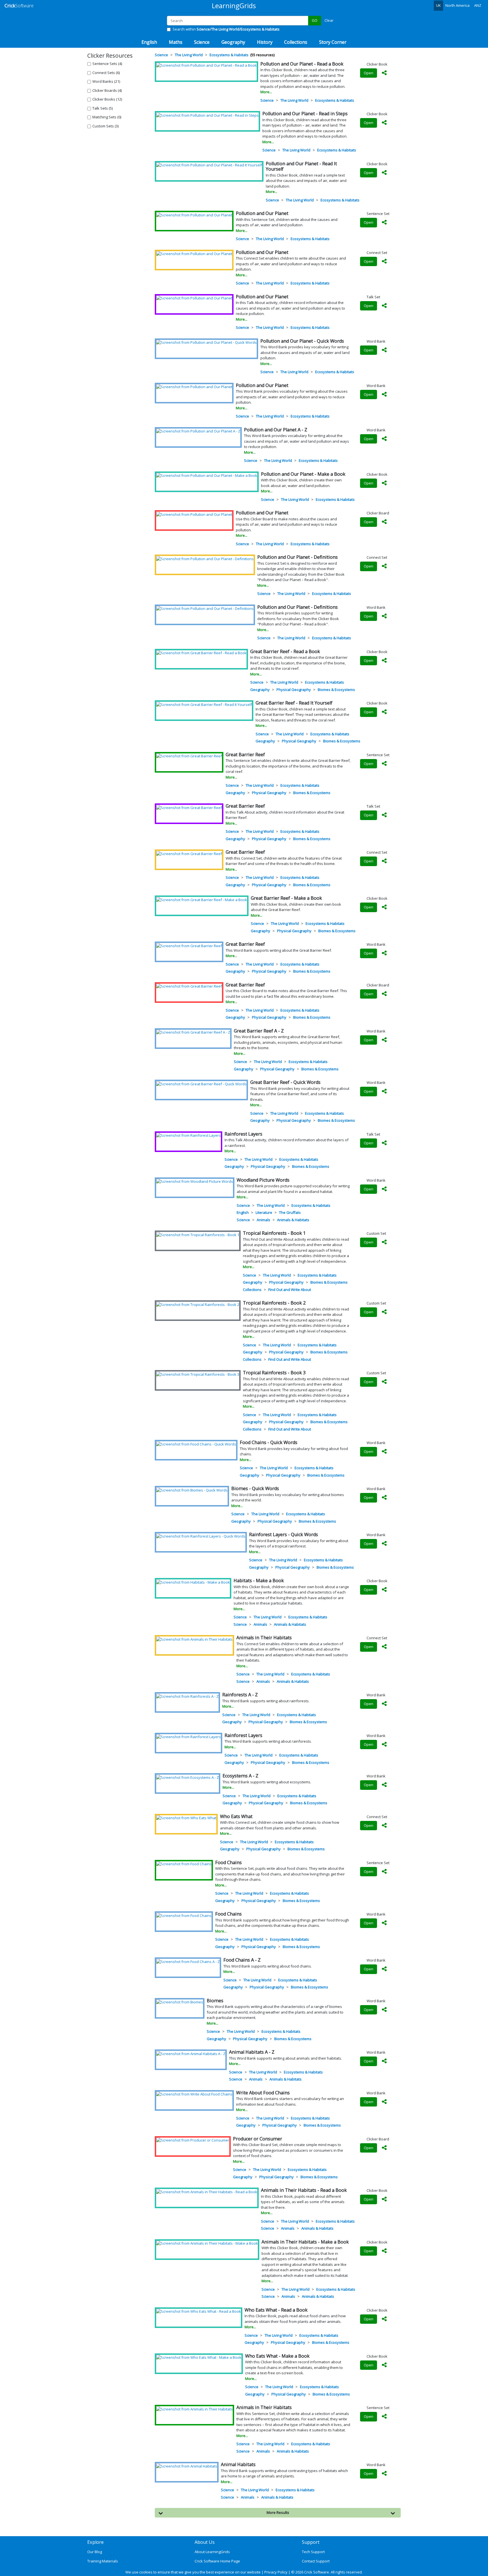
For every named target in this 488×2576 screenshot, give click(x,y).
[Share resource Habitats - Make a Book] (384, 1590)
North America (457, 5)
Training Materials (103, 2561)
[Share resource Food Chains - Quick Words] (384, 1452)
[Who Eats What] (186, 1818)
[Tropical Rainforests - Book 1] (198, 1234)
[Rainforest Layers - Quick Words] (201, 1536)
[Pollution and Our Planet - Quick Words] (206, 342)
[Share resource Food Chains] (384, 1872)
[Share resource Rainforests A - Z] (384, 1704)
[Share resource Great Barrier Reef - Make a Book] (384, 907)
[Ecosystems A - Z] (188, 1777)
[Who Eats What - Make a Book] (199, 2357)
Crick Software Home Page (217, 2561)
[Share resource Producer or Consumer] (384, 2148)
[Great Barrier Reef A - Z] (193, 1032)
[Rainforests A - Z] (187, 1696)
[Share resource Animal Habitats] (384, 2474)
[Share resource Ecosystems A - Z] (384, 1785)
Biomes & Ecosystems (336, 690)
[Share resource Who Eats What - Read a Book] (384, 2319)
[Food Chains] (184, 1864)
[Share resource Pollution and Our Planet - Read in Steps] (384, 123)
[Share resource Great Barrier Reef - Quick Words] (384, 1092)
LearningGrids (234, 6)
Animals (263, 1220)
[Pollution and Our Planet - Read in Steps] (207, 115)
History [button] (265, 42)
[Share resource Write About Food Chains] (384, 2102)
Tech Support (313, 2552)
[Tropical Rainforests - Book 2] (198, 1304)
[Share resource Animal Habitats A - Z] (384, 2061)
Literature (264, 1212)
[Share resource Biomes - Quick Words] (384, 1498)
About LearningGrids (212, 2552)
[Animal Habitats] (187, 2466)
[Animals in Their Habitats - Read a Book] (207, 2192)
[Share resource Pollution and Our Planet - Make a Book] (384, 483)
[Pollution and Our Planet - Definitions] (205, 558)
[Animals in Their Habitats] (194, 1639)
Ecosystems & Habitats (335, 100)
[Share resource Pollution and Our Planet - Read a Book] (384, 73)
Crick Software (317, 2572)
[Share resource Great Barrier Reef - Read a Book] (384, 661)
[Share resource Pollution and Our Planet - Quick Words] (384, 350)
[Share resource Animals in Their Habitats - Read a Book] (384, 2199)
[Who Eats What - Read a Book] (199, 2311)
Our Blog (95, 2552)
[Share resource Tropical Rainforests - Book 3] (384, 1382)
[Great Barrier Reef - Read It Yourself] (204, 704)
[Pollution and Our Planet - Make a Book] (207, 475)
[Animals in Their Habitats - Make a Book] (207, 2243)
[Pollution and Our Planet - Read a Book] (206, 65)
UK (438, 5)
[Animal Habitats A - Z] (191, 2053)
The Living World (294, 100)
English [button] (149, 42)
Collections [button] (296, 42)
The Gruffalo (290, 1212)
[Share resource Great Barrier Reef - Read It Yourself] (384, 712)
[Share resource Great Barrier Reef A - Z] (384, 1040)
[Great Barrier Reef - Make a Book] (202, 899)
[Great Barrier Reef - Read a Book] (201, 653)
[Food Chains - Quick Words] (196, 1444)
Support (311, 2542)
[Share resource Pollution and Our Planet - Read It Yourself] (384, 173)
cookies (146, 2572)
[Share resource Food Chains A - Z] (384, 1969)
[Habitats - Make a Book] (193, 1582)
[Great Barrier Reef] (189, 756)
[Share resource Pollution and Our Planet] (384, 223)
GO (315, 20)
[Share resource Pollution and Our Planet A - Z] (384, 439)
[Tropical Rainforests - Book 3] (198, 1374)
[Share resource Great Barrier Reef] (384, 764)
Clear (329, 20)
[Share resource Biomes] (384, 2010)
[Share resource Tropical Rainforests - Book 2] (384, 1312)
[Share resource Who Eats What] (384, 1826)
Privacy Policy (276, 2572)
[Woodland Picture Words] (195, 1181)
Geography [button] (233, 42)
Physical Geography (294, 690)
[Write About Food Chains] (194, 2094)
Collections (252, 1290)
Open (369, 73)
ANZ (478, 5)
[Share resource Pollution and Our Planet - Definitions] (384, 566)
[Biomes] (180, 2002)
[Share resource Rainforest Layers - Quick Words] (384, 1544)
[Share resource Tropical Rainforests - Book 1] (384, 1242)
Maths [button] (176, 42)
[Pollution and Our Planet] (194, 215)
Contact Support (316, 2561)
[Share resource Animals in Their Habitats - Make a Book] (384, 2251)
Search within (226, 29)
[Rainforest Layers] (189, 1135)
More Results (278, 2512)
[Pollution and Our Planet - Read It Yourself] (209, 165)
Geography (260, 690)
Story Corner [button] (333, 42)
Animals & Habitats (293, 1220)
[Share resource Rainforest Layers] (384, 1143)
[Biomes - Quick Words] (192, 1490)
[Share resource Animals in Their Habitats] (384, 1647)
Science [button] (202, 42)
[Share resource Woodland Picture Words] (384, 1189)
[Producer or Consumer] (193, 2140)
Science (267, 100)
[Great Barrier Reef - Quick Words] (201, 1084)
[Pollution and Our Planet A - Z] (198, 431)
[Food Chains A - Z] (188, 1961)
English (243, 1212)
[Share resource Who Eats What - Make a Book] (384, 2365)
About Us (205, 2542)
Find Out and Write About (290, 1290)
